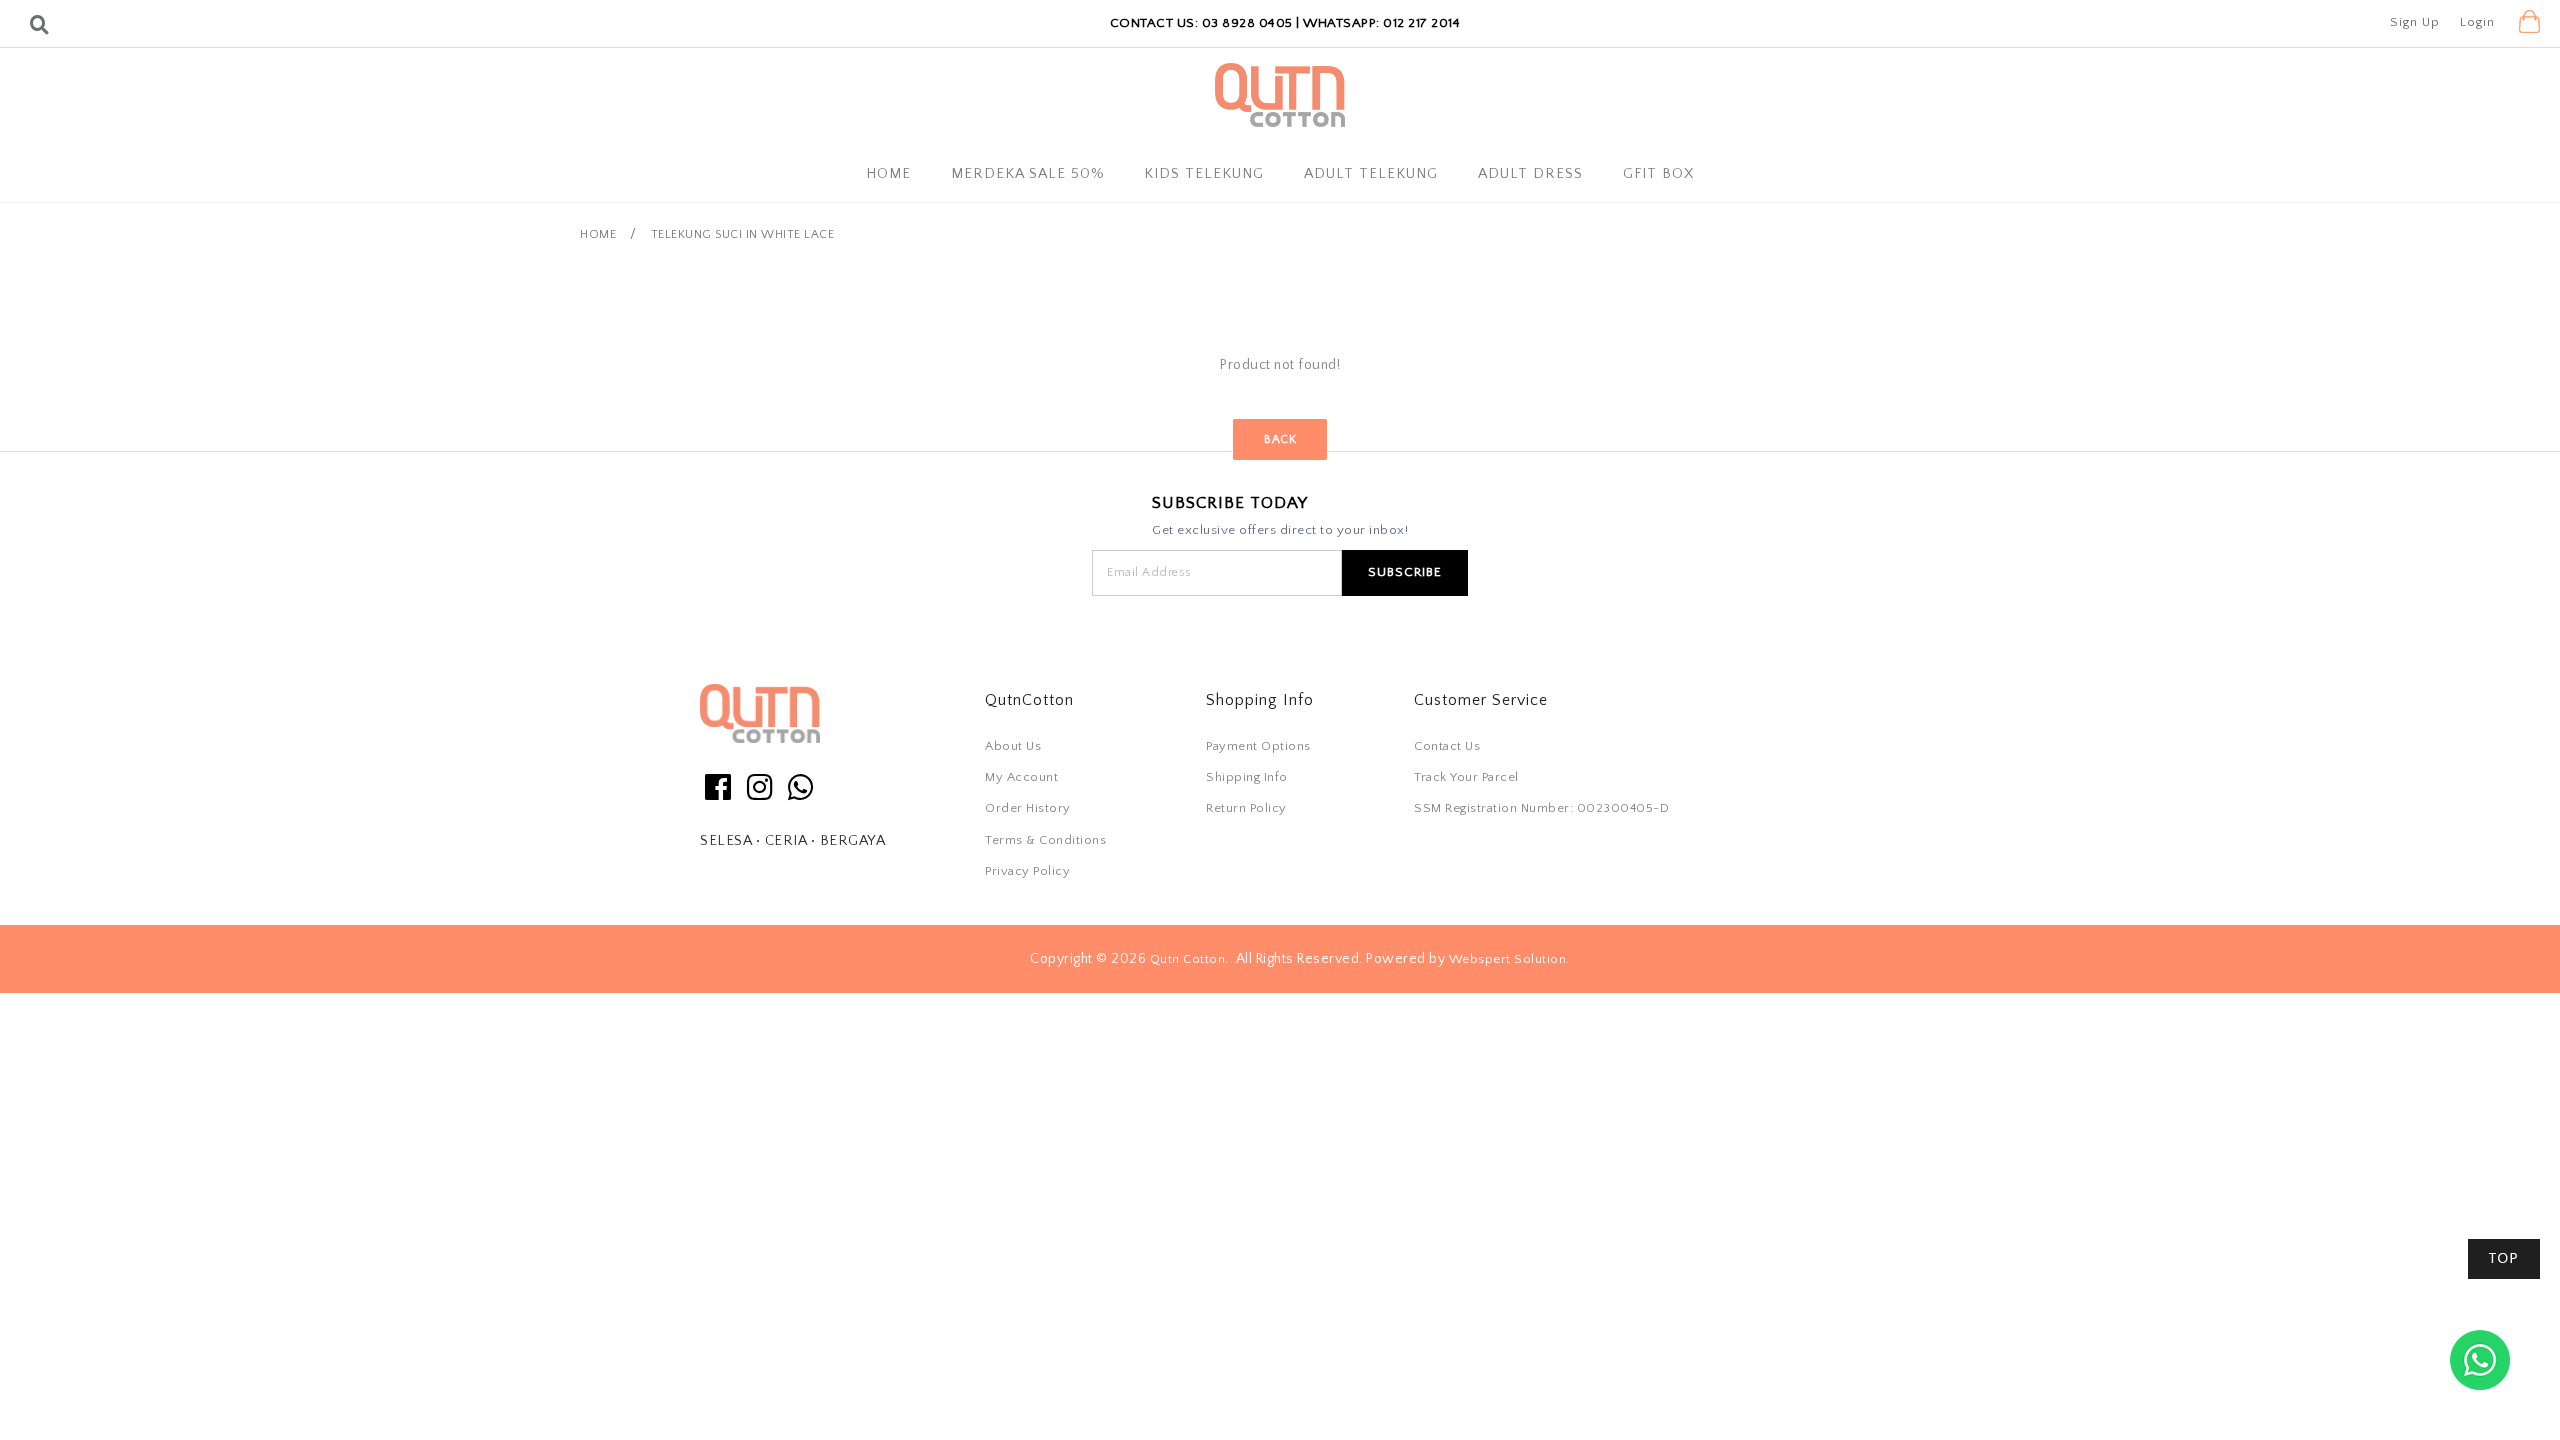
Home (888, 174)
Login (2477, 22)
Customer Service (1481, 700)
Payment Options (1258, 746)
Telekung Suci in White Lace (743, 234)
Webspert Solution (1508, 959)
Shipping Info (1247, 777)
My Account (1021, 777)
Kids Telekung (1204, 174)
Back (1280, 438)
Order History (1028, 808)
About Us (1013, 746)
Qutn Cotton (1188, 959)
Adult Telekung (1371, 174)
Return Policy (1246, 808)
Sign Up (2415, 22)
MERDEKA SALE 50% (1027, 174)
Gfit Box (1658, 174)
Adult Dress (1530, 174)
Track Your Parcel (1466, 777)
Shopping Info (1260, 700)
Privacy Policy (1027, 871)
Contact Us (1447, 746)
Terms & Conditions (1045, 840)
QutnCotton (1029, 700)
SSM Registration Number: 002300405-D (1541, 808)
